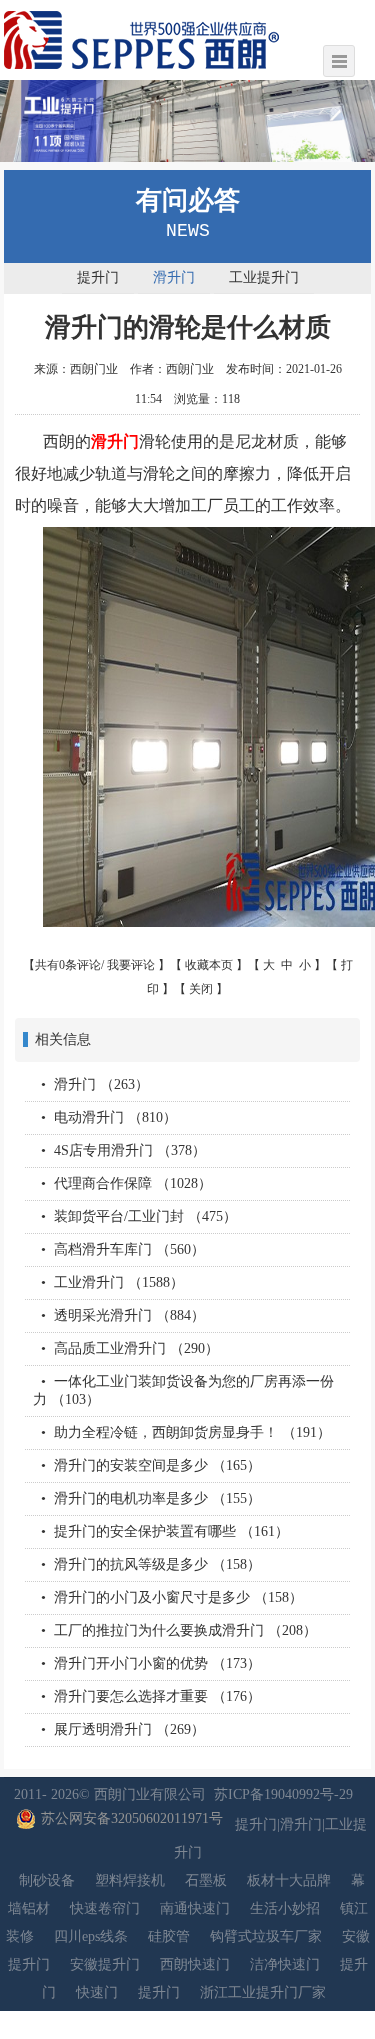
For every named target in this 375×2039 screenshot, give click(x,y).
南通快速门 (195, 1908)
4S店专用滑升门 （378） (130, 1150)
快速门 (97, 1992)
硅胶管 (169, 1936)
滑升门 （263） (101, 1084)
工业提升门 (264, 277)
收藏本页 (209, 965)
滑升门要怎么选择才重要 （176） (157, 1696)
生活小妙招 (285, 1908)
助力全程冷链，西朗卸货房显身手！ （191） (192, 1432)
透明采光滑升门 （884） (129, 1315)
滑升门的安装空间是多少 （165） (157, 1465)
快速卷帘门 (105, 1908)
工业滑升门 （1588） (119, 1282)
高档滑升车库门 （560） (129, 1249)
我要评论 (131, 965)
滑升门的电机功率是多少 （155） (157, 1498)
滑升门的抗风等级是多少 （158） (157, 1564)
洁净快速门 (285, 1964)
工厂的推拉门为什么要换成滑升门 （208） (185, 1630)
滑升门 (174, 277)
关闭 (201, 989)
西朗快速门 (195, 1964)
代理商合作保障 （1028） (133, 1183)
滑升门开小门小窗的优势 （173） (157, 1663)
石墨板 (206, 1880)
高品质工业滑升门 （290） (136, 1348)
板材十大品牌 (289, 1880)
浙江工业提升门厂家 (263, 1992)
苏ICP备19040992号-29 (283, 1794)
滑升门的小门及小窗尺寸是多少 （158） (178, 1597)
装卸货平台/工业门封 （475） (145, 1216)
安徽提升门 (105, 1964)
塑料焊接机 (130, 1880)
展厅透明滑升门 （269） (129, 1729)
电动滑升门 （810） (115, 1117)
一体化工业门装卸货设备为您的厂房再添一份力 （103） (183, 1390)
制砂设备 (47, 1880)
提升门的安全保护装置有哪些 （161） (171, 1531)
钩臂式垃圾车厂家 (266, 1936)
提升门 (98, 277)
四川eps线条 (91, 1936)
